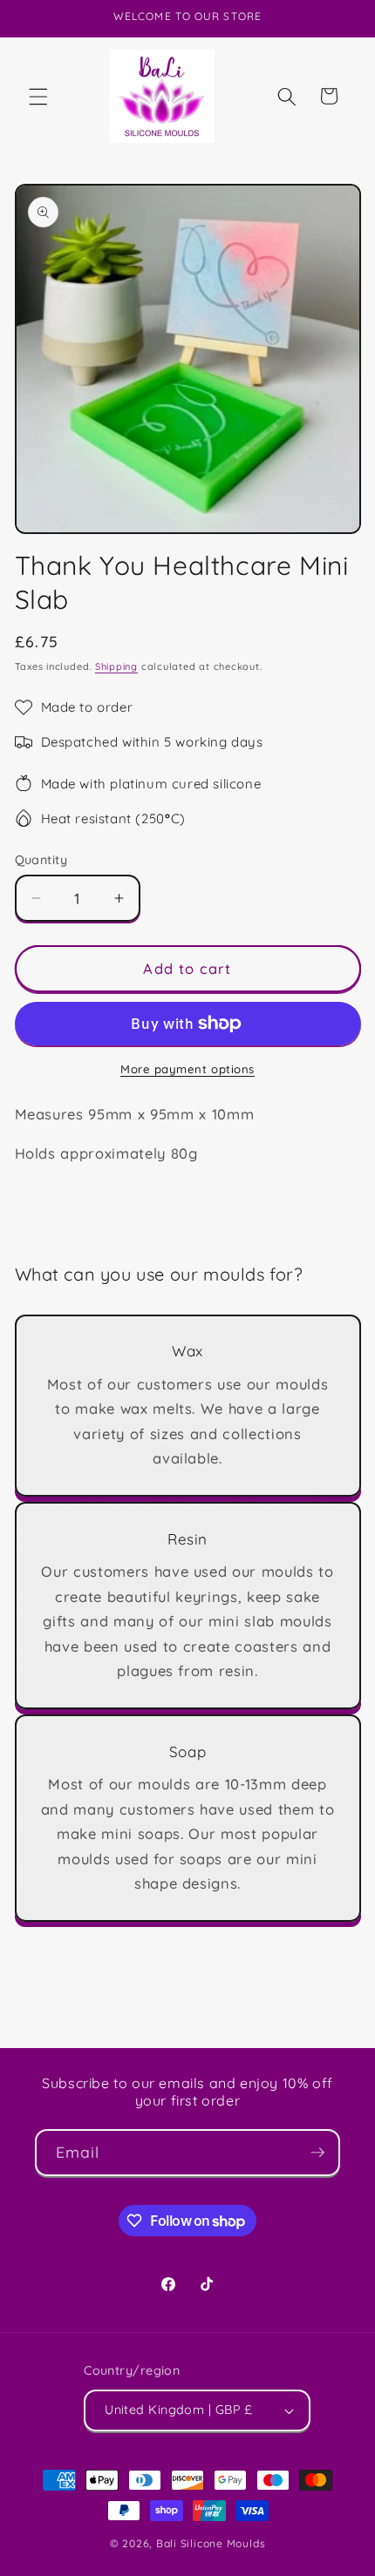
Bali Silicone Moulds (211, 2543)
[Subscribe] (317, 2153)
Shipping (116, 666)
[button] (38, 96)
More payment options (187, 1069)
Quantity (41, 860)
